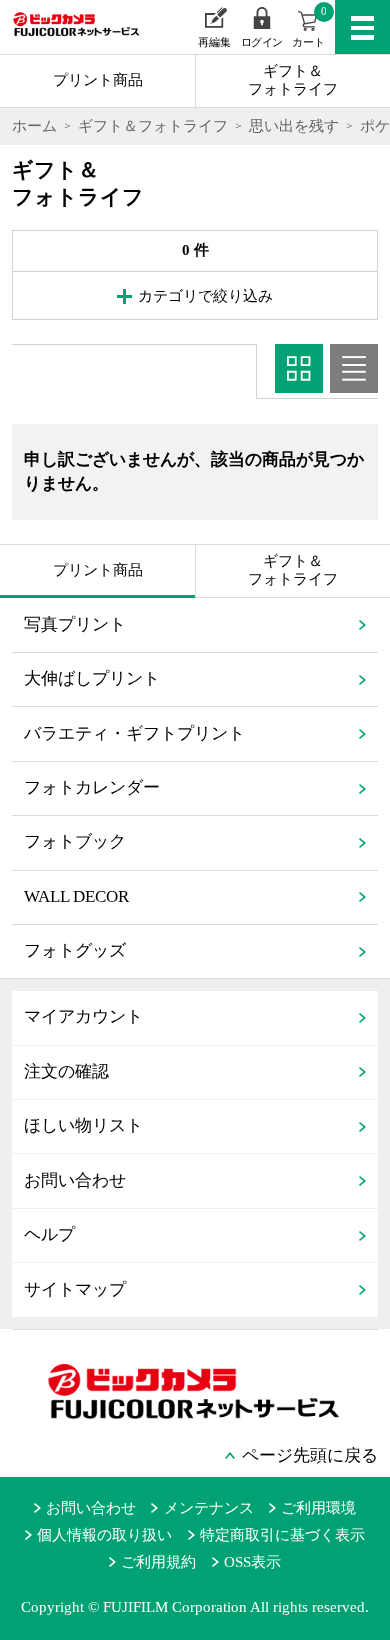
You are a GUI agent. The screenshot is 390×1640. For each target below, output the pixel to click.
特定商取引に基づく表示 (282, 1535)
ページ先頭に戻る (310, 1455)
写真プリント (75, 624)
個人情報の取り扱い (104, 1535)
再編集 (214, 42)
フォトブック (75, 841)
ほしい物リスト (83, 1125)
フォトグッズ (75, 950)
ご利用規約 (158, 1562)
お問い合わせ (75, 1180)
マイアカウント (83, 1016)
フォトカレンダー (92, 787)
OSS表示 (252, 1562)
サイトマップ (75, 1289)
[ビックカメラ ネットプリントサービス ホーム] (66, 38)
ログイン (262, 42)
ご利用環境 (318, 1508)
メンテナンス (208, 1508)
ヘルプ (49, 1234)
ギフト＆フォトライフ (293, 80)
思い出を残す (294, 126)
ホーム (34, 126)
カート (309, 26)
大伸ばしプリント (92, 678)
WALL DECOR (76, 896)
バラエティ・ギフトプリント (134, 733)
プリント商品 (98, 80)
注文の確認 (66, 1071)
